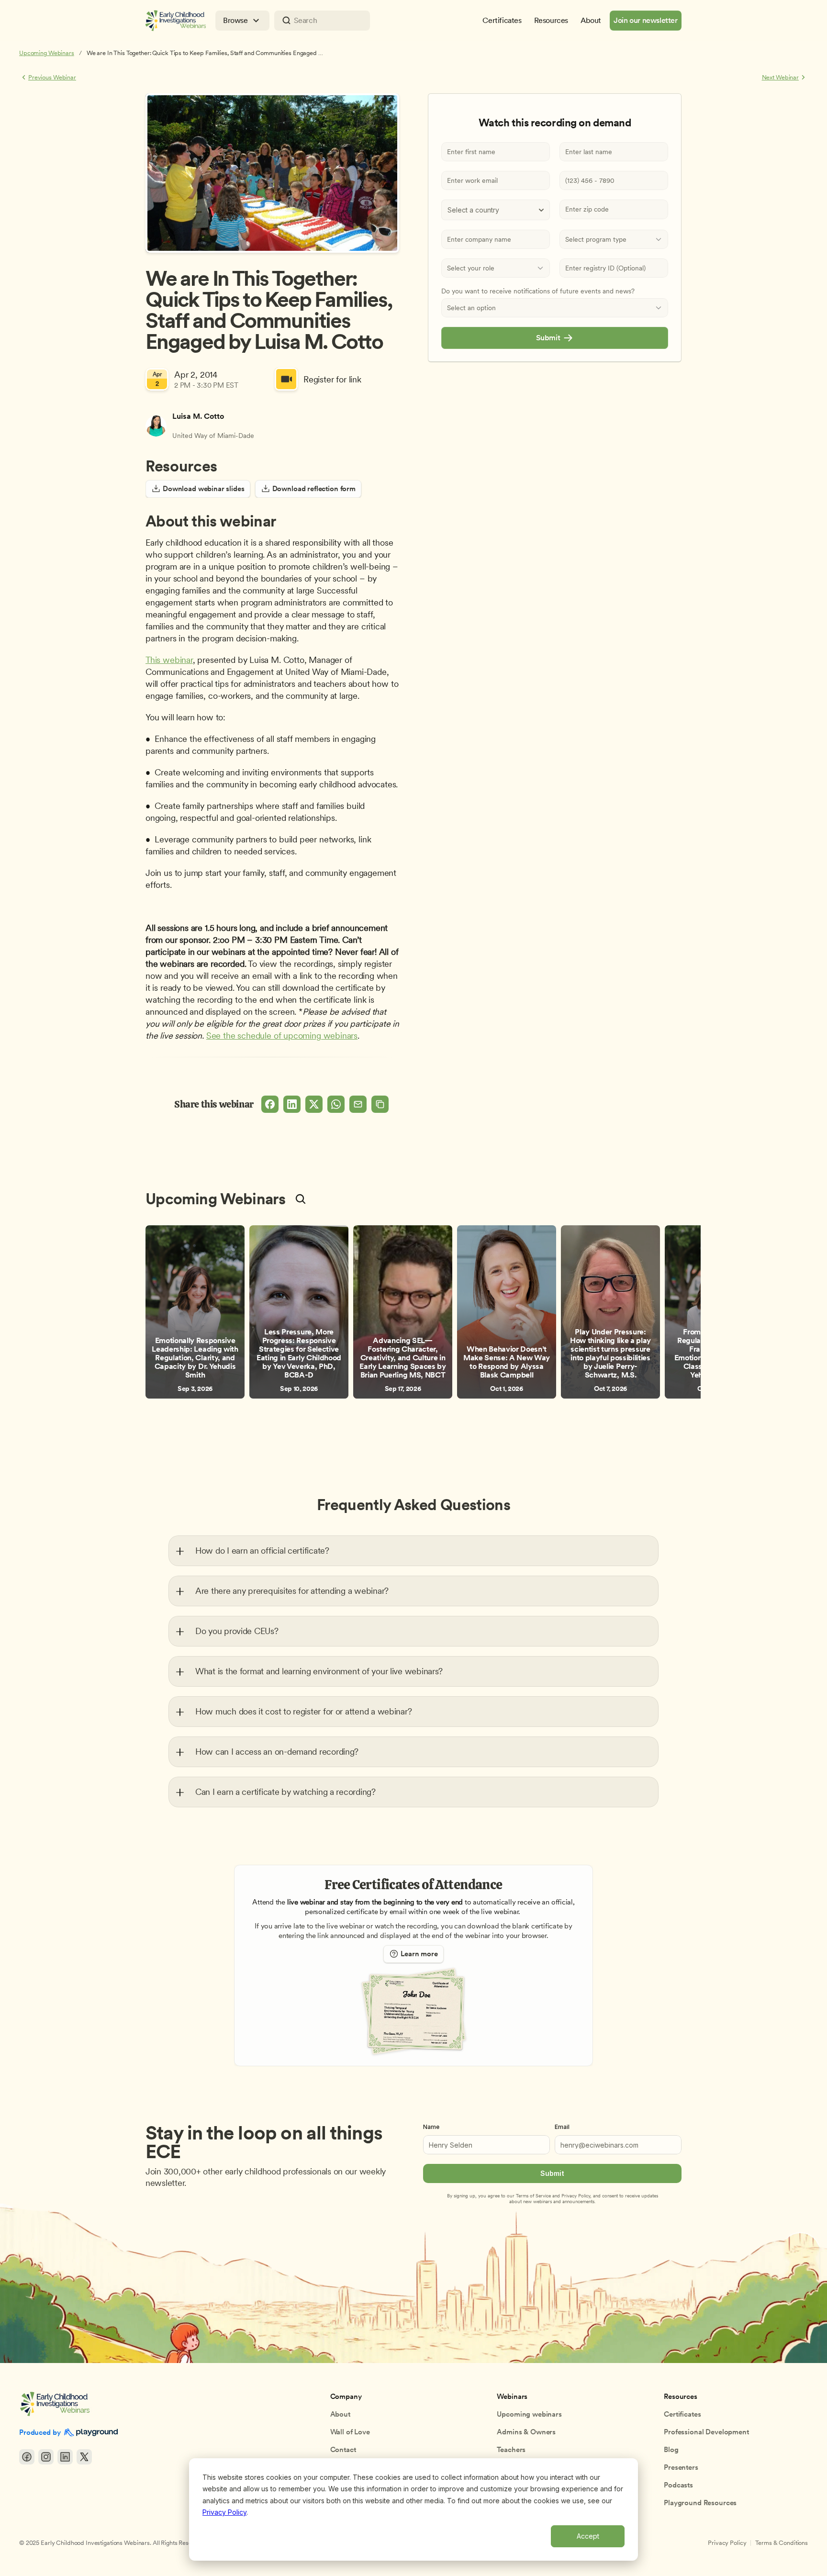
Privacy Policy (224, 2512)
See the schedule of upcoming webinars (282, 1036)
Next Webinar (780, 77)
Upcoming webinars (529, 2414)
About (340, 2414)
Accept (588, 2536)
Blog (671, 2450)
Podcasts (678, 2485)
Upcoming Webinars (47, 53)
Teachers (511, 2450)
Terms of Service (533, 2195)
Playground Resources (700, 2503)
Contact (343, 2450)
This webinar (169, 660)
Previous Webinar (52, 77)
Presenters (681, 2467)
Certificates (682, 2414)
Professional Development (706, 2432)
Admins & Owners (526, 2432)
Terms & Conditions (782, 2543)
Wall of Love (350, 2432)
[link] (195, 1312)
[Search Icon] (322, 21)
